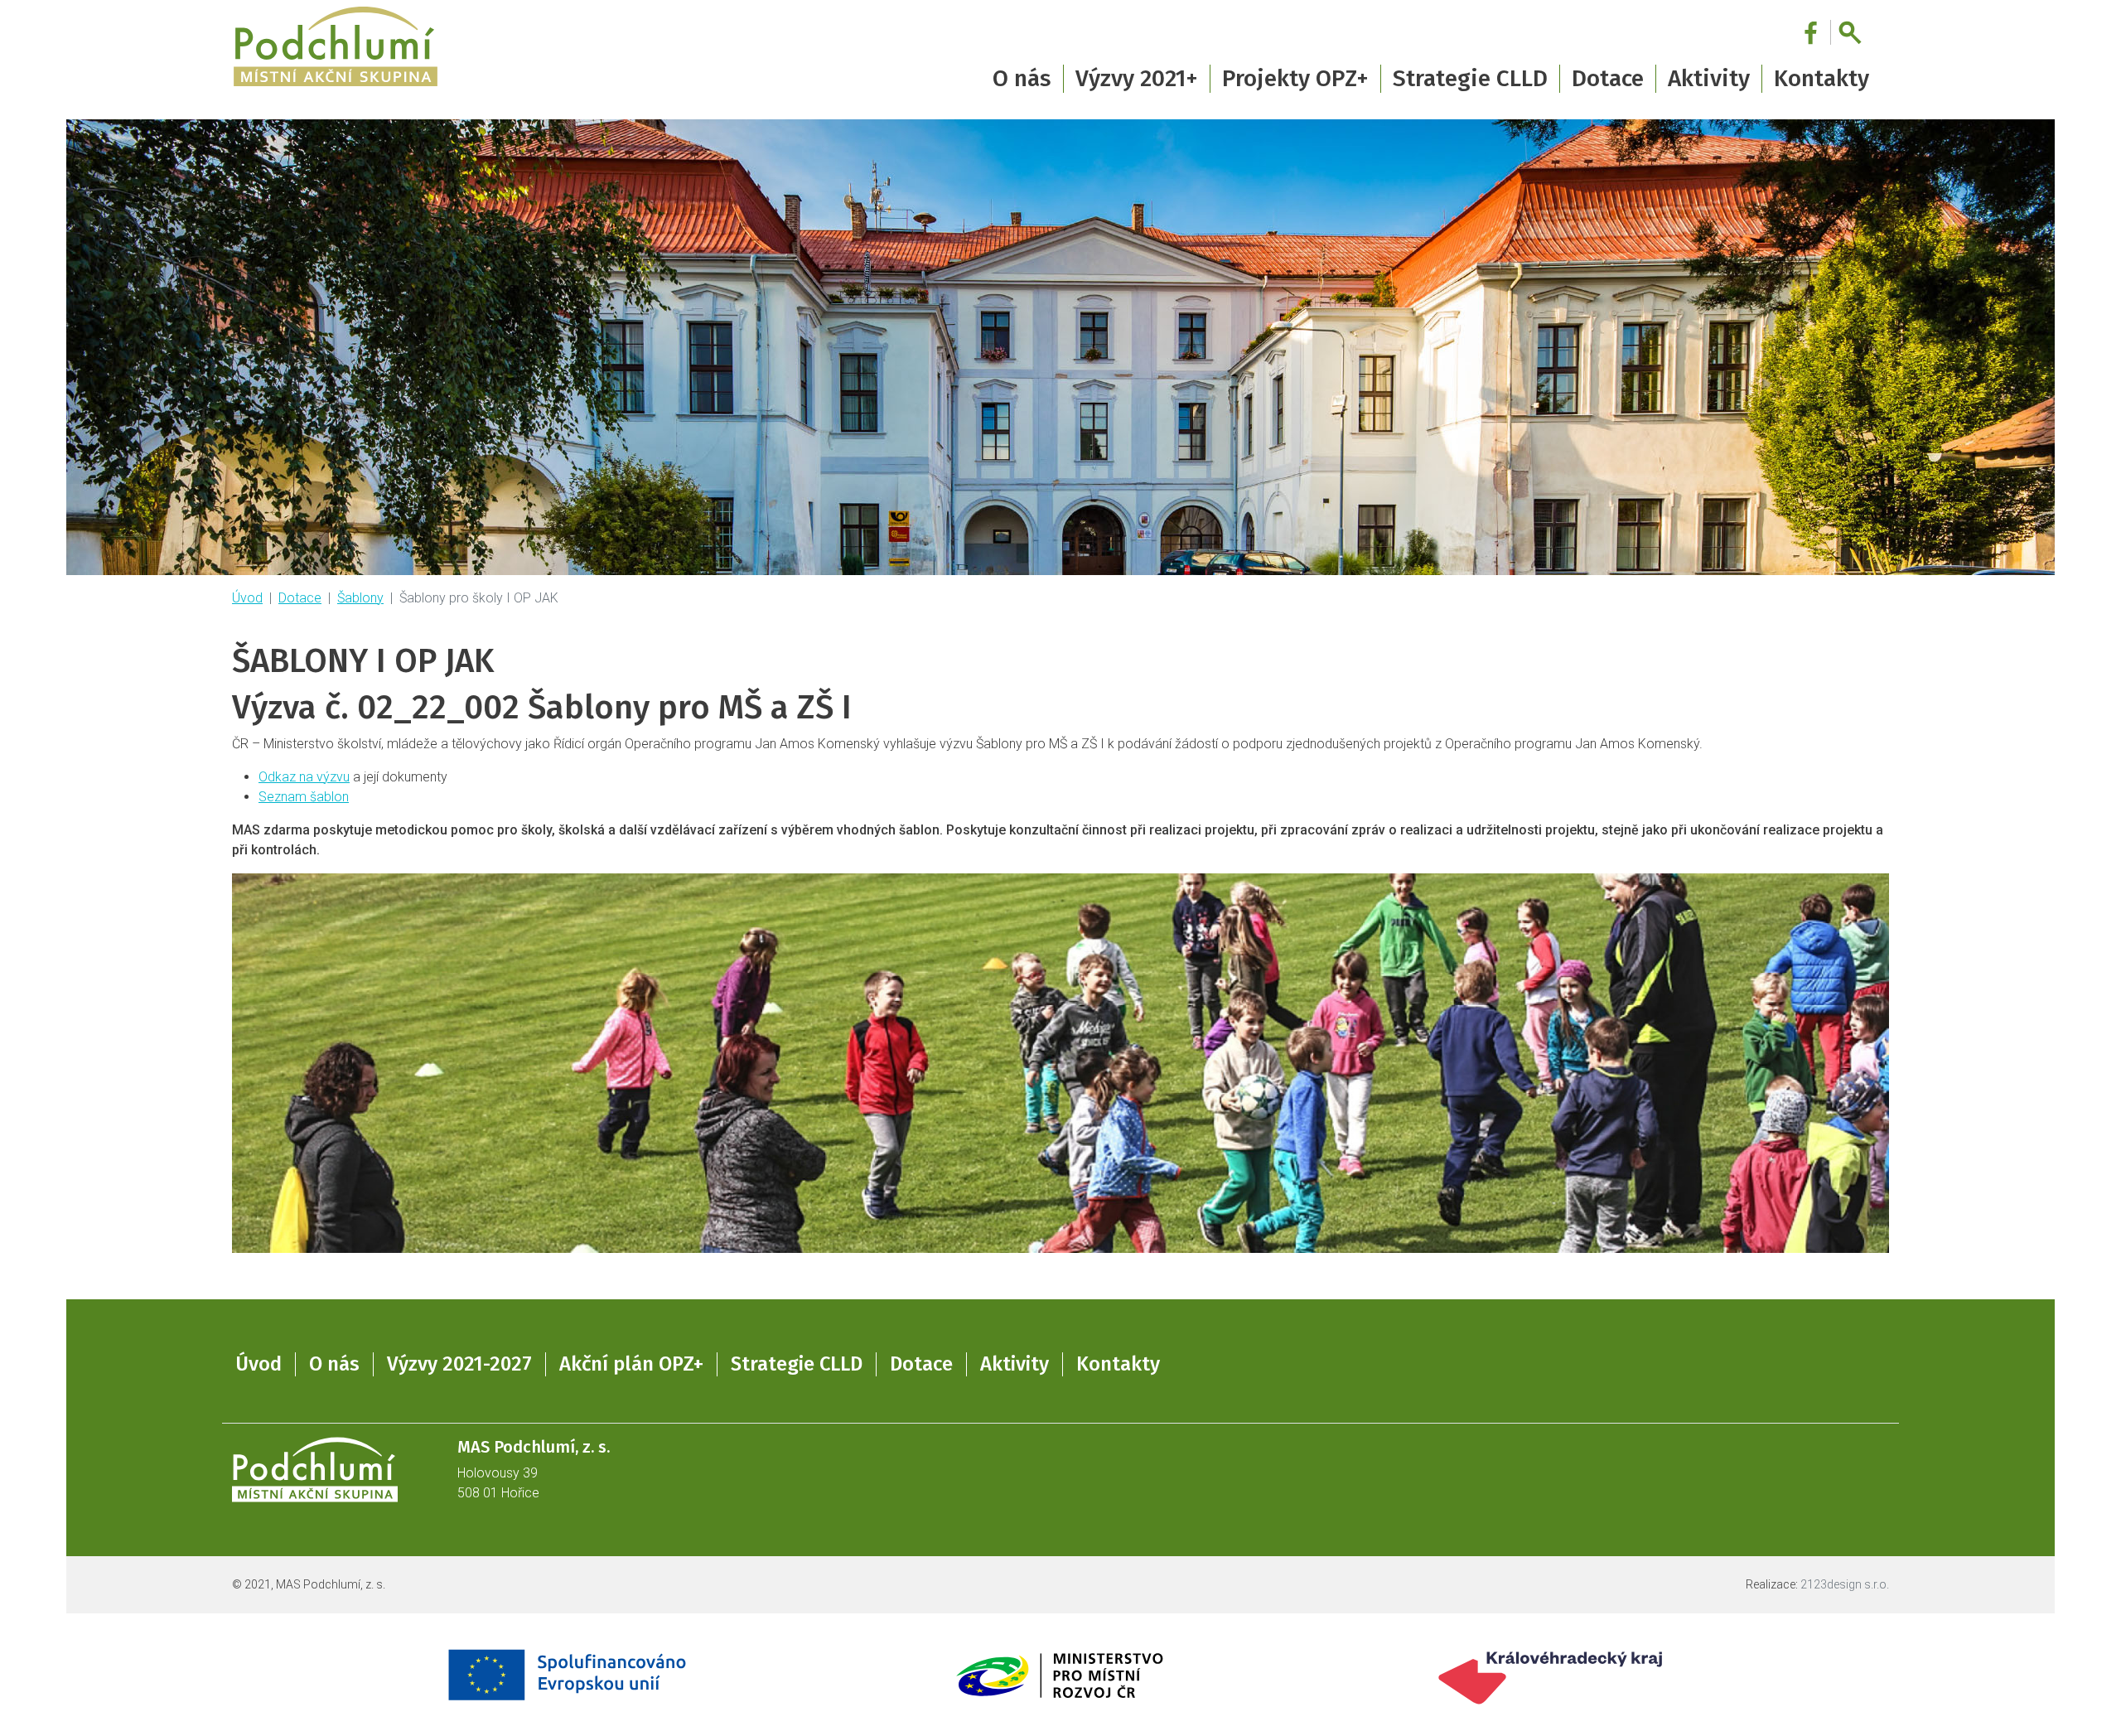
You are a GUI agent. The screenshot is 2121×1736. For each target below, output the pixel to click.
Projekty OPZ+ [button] (1295, 78)
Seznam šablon (304, 797)
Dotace (300, 598)
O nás (334, 1364)
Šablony (360, 598)
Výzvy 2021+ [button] (1137, 78)
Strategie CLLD (797, 1364)
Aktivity (1015, 1364)
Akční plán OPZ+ (631, 1364)
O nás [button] (1022, 78)
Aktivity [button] (1709, 78)
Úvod (247, 598)
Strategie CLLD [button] (1470, 78)
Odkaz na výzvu (304, 777)
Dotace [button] (1608, 78)
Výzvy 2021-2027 (459, 1364)
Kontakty (1821, 78)
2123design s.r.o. (1845, 1584)
